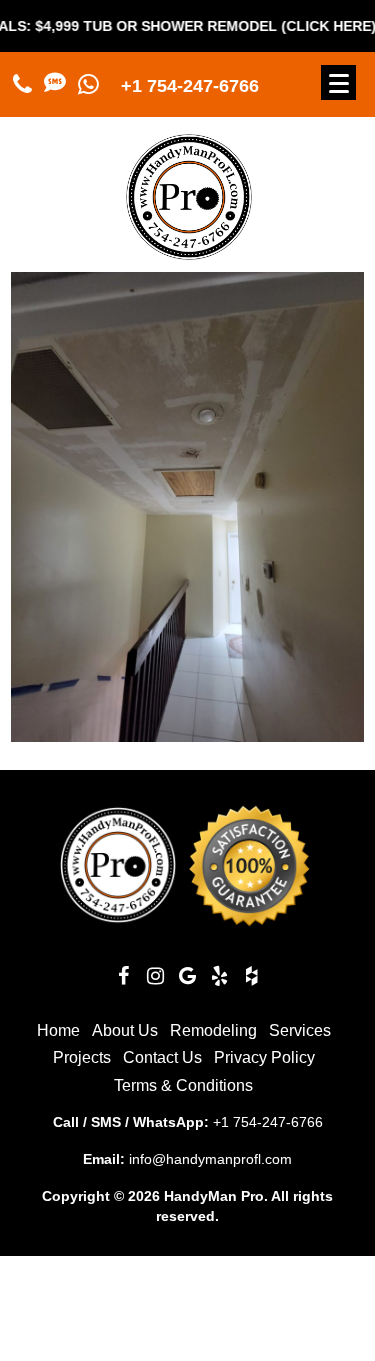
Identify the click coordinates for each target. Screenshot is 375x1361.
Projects (82, 1057)
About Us (125, 1030)
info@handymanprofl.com (210, 1159)
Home (58, 1030)
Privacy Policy (264, 1057)
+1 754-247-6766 (190, 86)
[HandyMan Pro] (189, 251)
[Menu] (338, 82)
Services (300, 1030)
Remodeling (213, 1030)
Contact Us (162, 1057)
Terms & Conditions (183, 1085)
